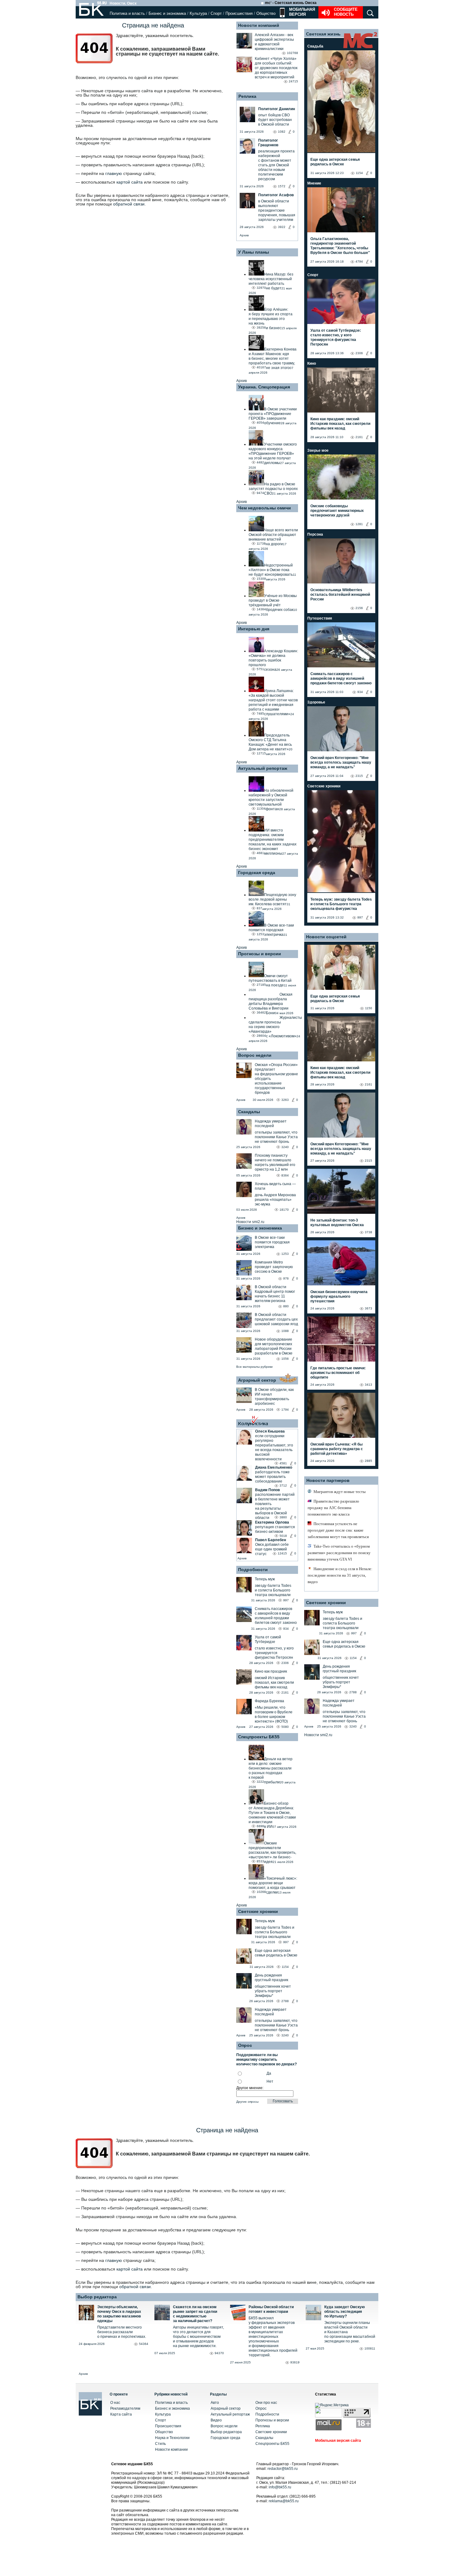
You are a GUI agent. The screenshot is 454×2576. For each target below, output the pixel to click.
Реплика (247, 96)
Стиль (160, 2444)
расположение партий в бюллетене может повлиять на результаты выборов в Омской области (275, 1506)
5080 (285, 1727)
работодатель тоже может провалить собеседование (272, 1477)
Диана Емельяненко (274, 1467)
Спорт (216, 13)
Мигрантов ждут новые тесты (340, 1492)
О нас (115, 2403)
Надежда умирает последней (271, 1124)
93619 (295, 2362)
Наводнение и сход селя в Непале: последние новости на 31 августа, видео (340, 1575)
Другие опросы (247, 2102)
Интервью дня (254, 629)
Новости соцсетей (326, 937)
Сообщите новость (346, 12)
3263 (285, 1100)
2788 (285, 2001)
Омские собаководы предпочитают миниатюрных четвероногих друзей (337, 511)
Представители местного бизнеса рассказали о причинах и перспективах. (122, 2332)
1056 (285, 1359)
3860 (283, 1517)
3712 (283, 1485)
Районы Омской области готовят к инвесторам (271, 2309)
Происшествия (239, 13)
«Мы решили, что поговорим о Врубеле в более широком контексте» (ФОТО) (274, 1714)
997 (286, 1600)
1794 (285, 1410)
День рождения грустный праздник (271, 1978)
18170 (284, 1210)
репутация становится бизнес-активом (275, 1529)
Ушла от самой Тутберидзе (268, 1639)
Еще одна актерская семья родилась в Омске (276, 1953)
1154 (285, 1967)
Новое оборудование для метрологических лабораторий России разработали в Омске (274, 1346)
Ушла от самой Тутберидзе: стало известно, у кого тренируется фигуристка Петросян (336, 337)
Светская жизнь (323, 34)
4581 (283, 1463)
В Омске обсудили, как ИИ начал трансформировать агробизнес (274, 1397)
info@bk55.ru (280, 2487)
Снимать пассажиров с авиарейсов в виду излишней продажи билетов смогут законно (276, 1616)
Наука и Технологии (172, 2438)
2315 (359, 776)
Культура (198, 13)
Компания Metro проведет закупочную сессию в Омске (274, 1267)
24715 (293, 81)
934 (286, 1629)
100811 (370, 2348)
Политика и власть (127, 13)
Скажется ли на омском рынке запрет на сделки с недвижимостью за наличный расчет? (195, 2314)
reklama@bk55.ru (284, 2501)
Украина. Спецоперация (264, 387)
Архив (244, 235)
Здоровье (316, 702)
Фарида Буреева (269, 1701)
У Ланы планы (254, 252)
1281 (359, 524)
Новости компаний (259, 25)
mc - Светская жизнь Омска (291, 3)
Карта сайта (121, 2414)
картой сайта (130, 182)
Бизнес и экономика (167, 13)
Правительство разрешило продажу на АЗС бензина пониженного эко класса (333, 1508)
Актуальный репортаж (263, 768)
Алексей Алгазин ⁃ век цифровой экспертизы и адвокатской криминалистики (274, 42)
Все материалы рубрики (254, 1367)
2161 (285, 1692)
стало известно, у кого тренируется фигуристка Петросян (274, 1653)
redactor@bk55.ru (283, 2469)
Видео (216, 2420)
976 (286, 1278)
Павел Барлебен (271, 1540)
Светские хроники (258, 1911)
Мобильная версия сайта (338, 2441)
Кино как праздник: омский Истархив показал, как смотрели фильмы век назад (340, 424)
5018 (283, 1536)
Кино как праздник (271, 1671)
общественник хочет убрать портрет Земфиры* (273, 1991)
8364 (285, 1175)
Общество (266, 13)
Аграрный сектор (257, 1380)
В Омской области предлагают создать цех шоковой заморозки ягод (276, 1319)
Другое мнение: (250, 2088)
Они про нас (266, 2403)
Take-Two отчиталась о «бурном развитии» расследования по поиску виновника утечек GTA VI (339, 1553)
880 (286, 1306)
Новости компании (171, 2449)
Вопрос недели (255, 1055)
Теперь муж (265, 1579)
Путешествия (320, 618)
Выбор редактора (97, 2297)
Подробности (253, 1570)
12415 (282, 1553)
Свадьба (315, 46)
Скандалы (249, 1112)
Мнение (314, 183)
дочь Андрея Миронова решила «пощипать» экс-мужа (275, 1200)
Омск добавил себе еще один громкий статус (272, 1549)
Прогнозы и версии (260, 954)
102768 (292, 53)
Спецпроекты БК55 (259, 1737)
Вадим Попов (267, 1490)
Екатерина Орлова (272, 1522)
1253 (285, 1254)
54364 (144, 2344)
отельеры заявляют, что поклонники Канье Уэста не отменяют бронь (276, 1137)
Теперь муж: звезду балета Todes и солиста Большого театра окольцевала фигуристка (341, 904)
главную (114, 173)
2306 (285, 1663)
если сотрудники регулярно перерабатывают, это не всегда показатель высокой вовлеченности (274, 1448)
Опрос (261, 2408)
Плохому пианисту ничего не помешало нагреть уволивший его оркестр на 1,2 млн (275, 1162)
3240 (285, 1147)
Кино (312, 363)
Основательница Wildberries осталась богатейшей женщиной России (340, 595)
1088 (285, 1331)
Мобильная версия (301, 12)
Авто (215, 2403)
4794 (359, 261)
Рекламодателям (125, 2408)
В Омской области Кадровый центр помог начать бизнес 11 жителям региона (275, 1294)
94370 (219, 2353)
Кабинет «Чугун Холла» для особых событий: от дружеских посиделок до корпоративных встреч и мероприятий (276, 68)
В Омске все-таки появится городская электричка (272, 1242)
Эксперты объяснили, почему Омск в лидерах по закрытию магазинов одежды (119, 2314)
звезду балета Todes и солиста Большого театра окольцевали (273, 1590)
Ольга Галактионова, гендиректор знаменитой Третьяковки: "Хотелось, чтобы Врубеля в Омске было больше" (340, 246)
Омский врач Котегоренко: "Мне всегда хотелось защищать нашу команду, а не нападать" (341, 762)
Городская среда (257, 873)
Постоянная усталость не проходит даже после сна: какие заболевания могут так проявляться (338, 1530)
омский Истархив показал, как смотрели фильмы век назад (274, 1682)
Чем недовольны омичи (265, 508)
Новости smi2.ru (250, 1222)
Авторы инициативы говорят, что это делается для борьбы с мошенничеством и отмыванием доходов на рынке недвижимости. (198, 2337)
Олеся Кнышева (270, 1431)
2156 (359, 608)
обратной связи (129, 204)
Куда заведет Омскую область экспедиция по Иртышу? (345, 2312)
